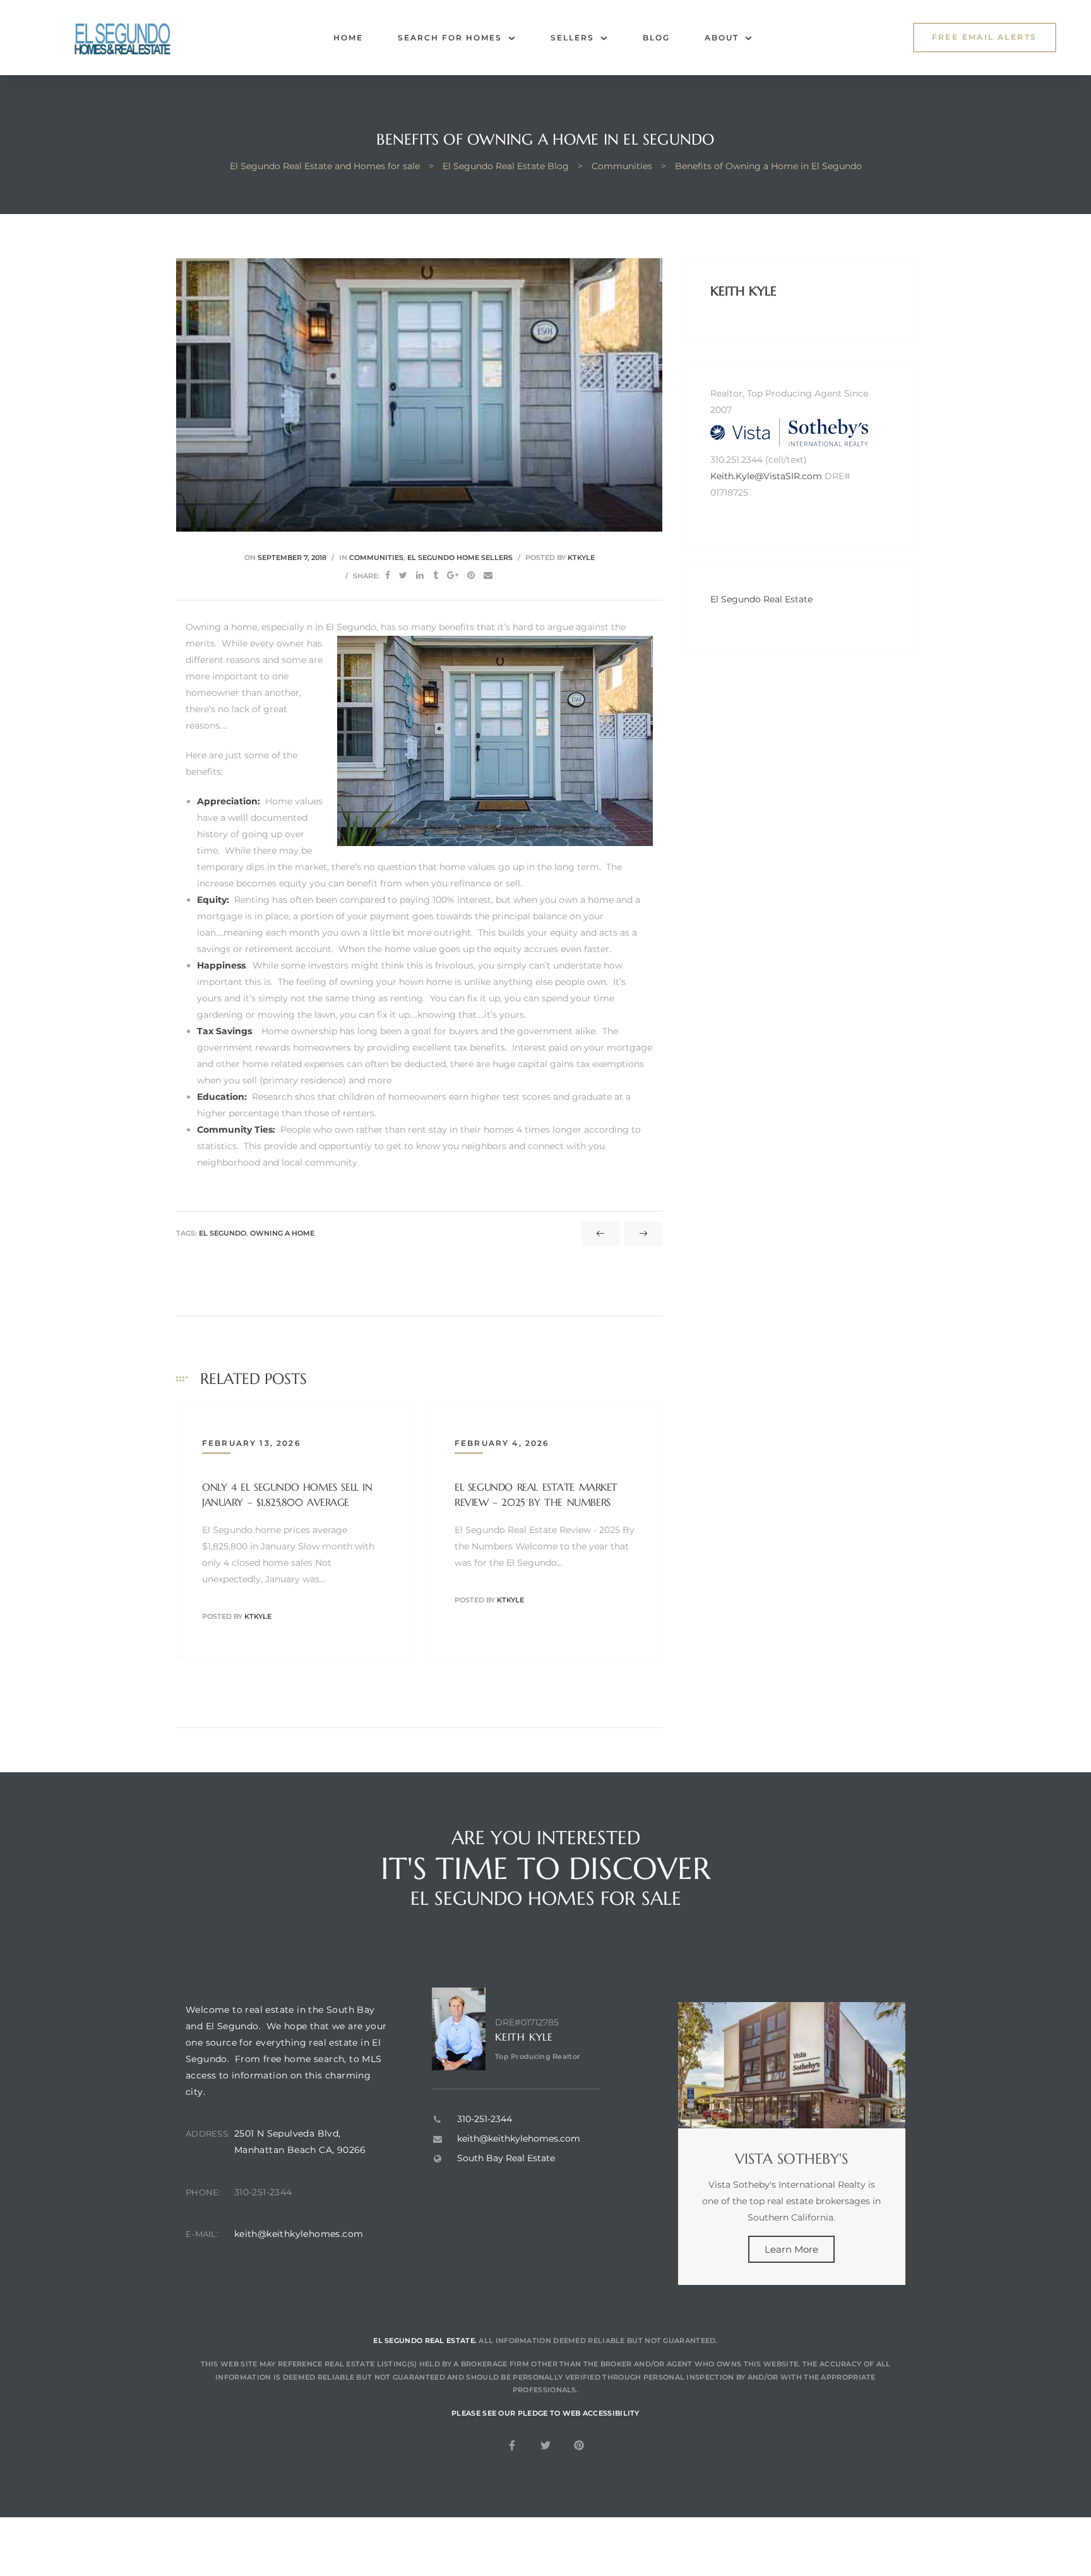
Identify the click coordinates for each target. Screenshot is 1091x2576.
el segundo (223, 1233)
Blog (656, 38)
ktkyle (581, 558)
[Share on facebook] (388, 575)
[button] (985, 38)
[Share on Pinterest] (471, 575)
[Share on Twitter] (403, 575)
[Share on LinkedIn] (420, 575)
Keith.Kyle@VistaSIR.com (766, 476)
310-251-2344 (263, 2192)
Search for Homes (450, 38)
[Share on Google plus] (453, 575)
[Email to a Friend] (488, 575)
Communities (376, 558)
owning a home (282, 1233)
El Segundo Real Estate (761, 599)
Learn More (791, 2249)
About (722, 38)
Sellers (572, 38)
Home (348, 38)
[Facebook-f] (512, 2445)
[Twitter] (545, 2445)
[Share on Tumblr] (436, 575)
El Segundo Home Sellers (460, 558)
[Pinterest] (579, 2445)
